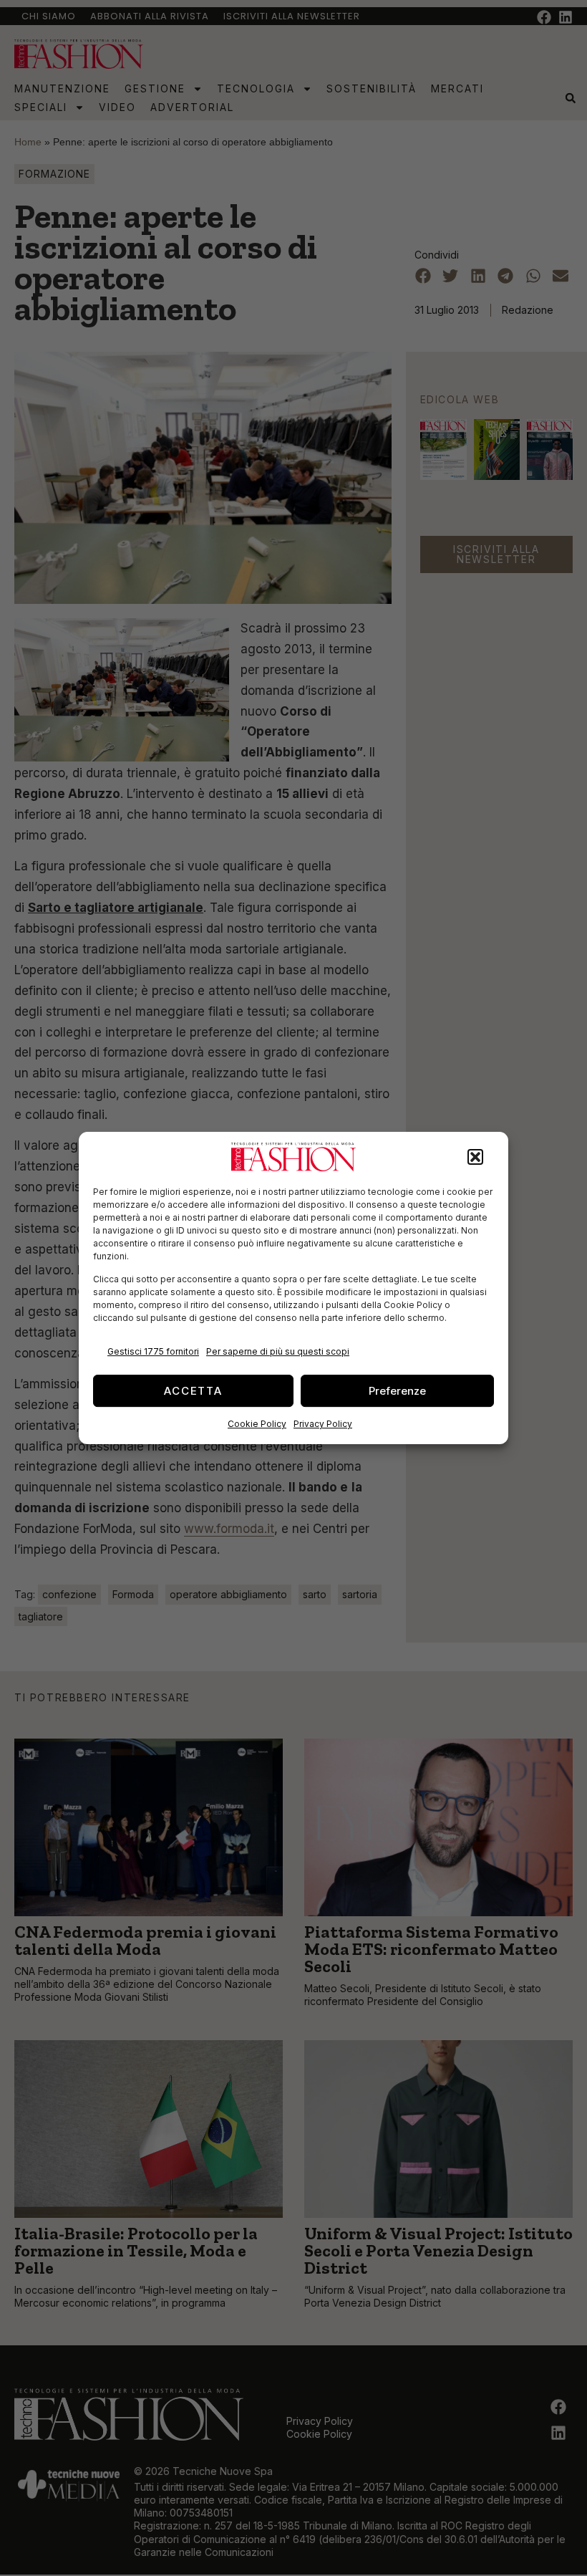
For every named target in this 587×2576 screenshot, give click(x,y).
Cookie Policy (257, 1424)
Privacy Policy (323, 1424)
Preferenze (397, 1391)
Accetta (193, 1391)
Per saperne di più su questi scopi (278, 1351)
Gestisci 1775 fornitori (153, 1351)
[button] (475, 1157)
